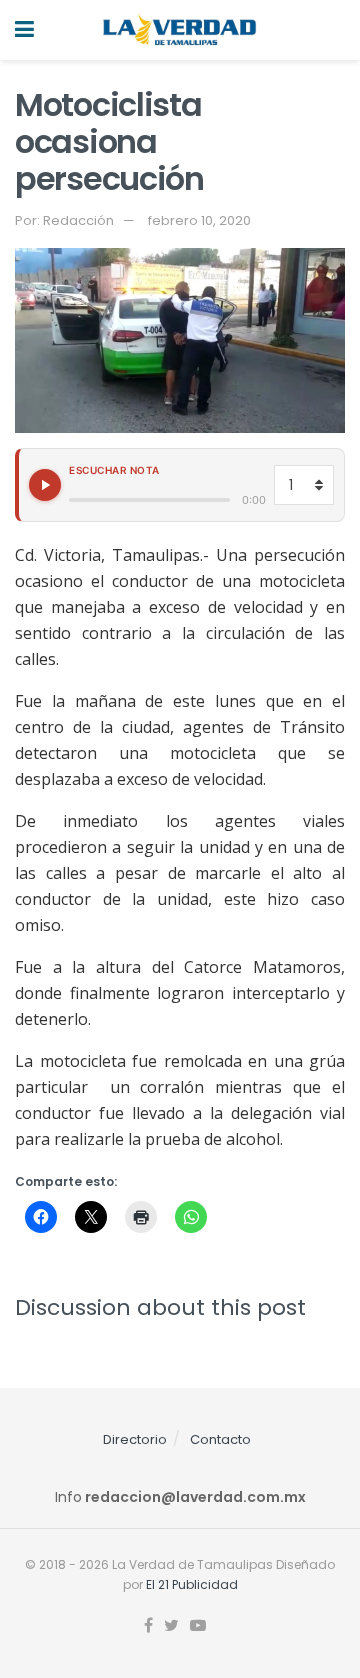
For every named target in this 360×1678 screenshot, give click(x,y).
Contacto (220, 1439)
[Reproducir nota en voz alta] (45, 485)
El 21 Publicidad (192, 1584)
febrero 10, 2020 (199, 220)
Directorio (135, 1439)
